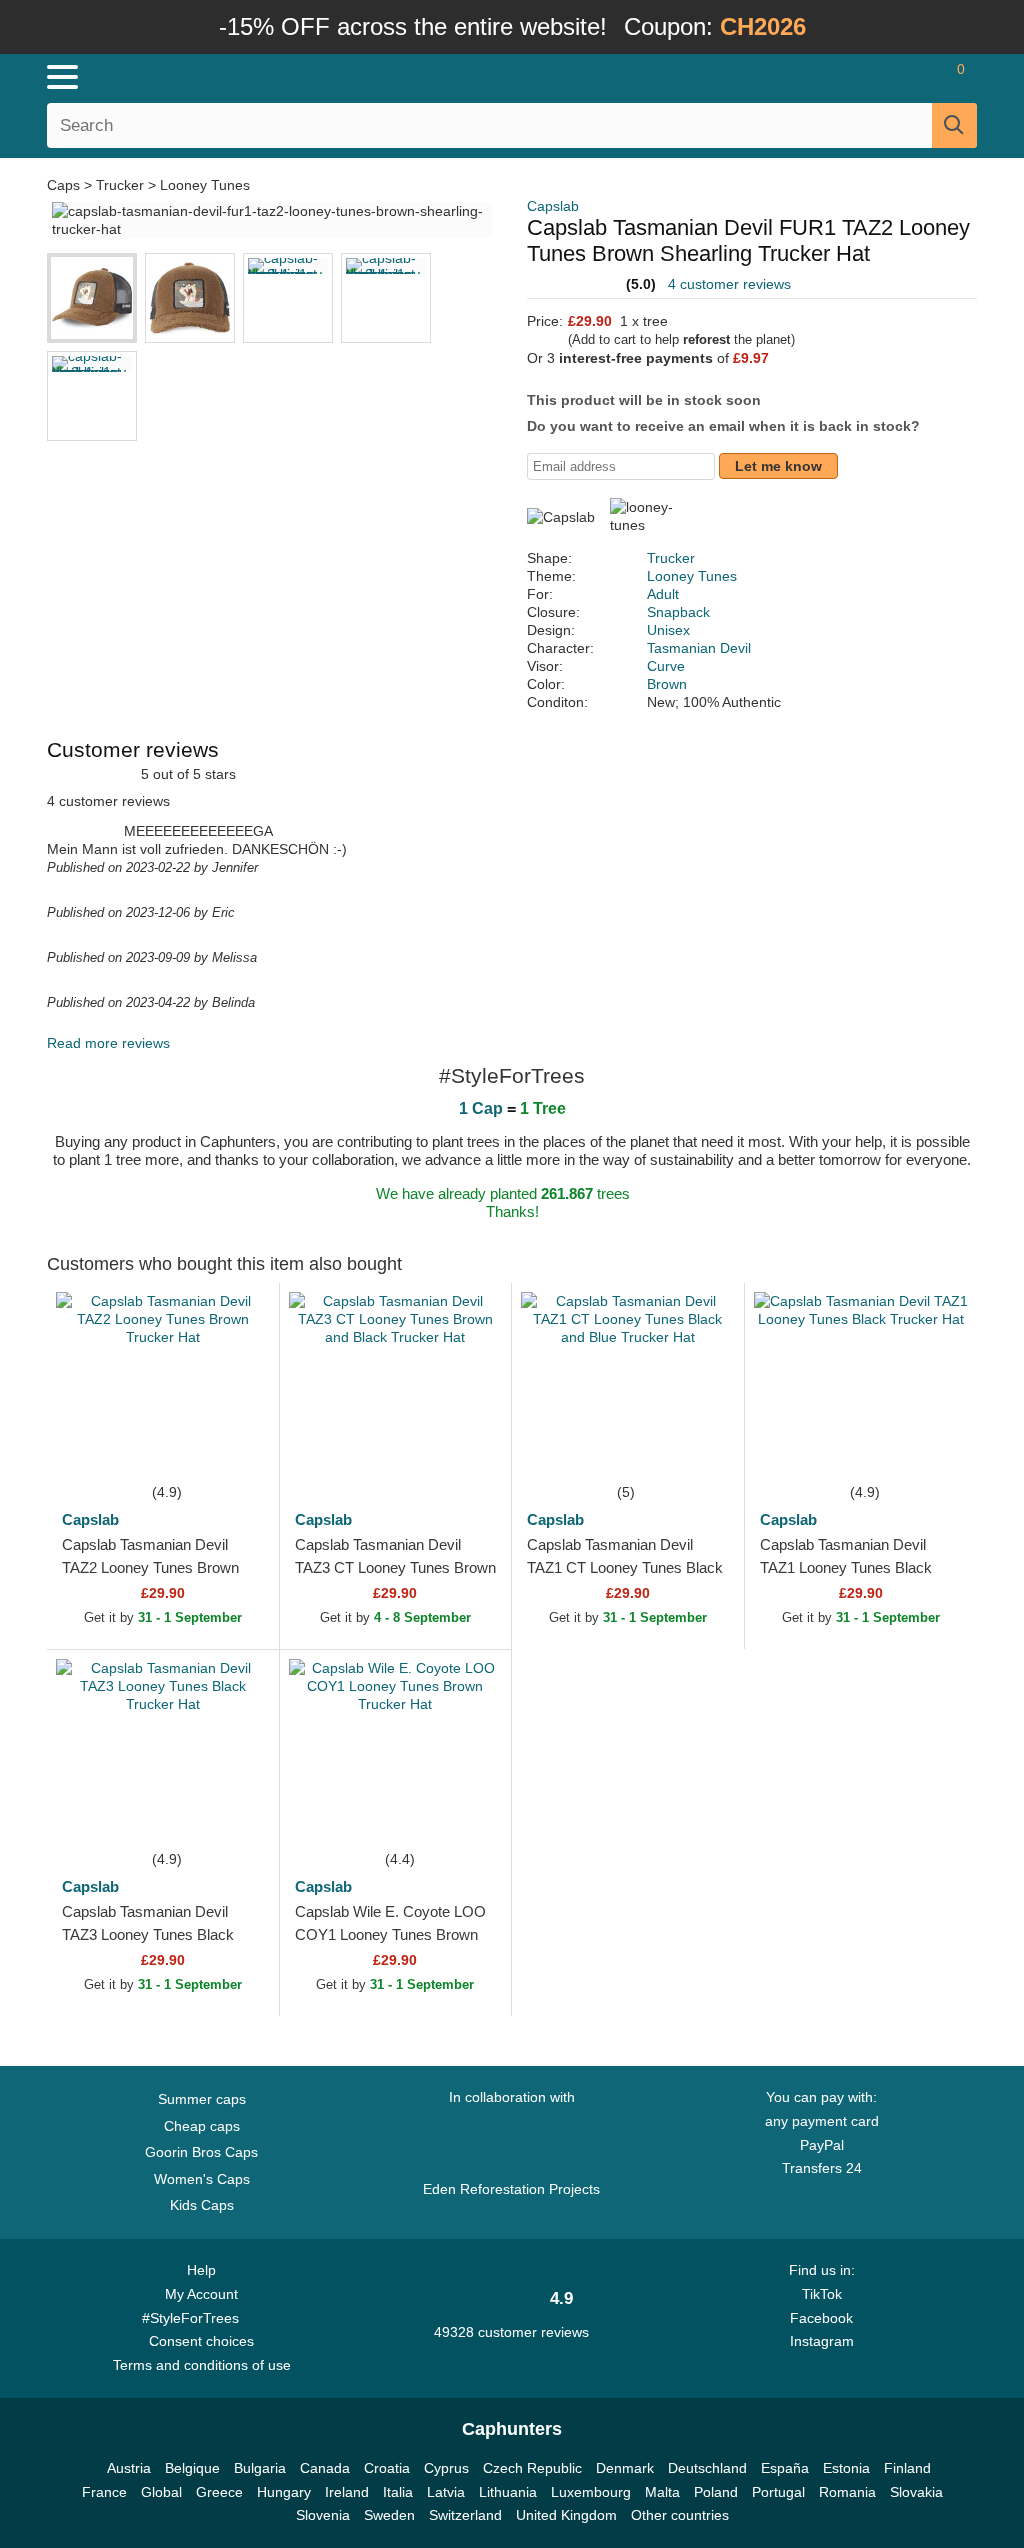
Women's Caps (202, 2179)
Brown (667, 684)
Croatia (387, 2468)
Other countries (680, 2515)
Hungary (284, 2492)
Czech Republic (532, 2468)
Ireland (347, 2492)
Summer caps (202, 2099)
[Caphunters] (312, 76)
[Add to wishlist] (234, 1450)
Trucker (120, 185)
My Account (201, 2294)
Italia (398, 2492)
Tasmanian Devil (699, 648)
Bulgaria (260, 2468)
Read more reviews (108, 1043)
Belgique (192, 2468)
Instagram (822, 2341)
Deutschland (707, 2468)
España (785, 2468)
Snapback (678, 612)
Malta (662, 2492)
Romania (847, 2492)
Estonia (846, 2468)
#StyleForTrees (194, 2318)
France (104, 2492)
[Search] (954, 125)
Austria (129, 2468)
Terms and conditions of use (202, 2365)
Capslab (553, 206)
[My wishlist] (899, 77)
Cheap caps (202, 2126)
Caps (65, 185)
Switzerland (465, 2515)
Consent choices (201, 2341)
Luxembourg (591, 2492)
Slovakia (916, 2492)
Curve (666, 666)
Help (201, 2270)
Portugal (778, 2492)
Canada (325, 2468)
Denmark (625, 2468)
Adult (663, 594)
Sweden (389, 2515)
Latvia (446, 2492)
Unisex (668, 630)
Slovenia (323, 2515)
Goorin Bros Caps (201, 2152)
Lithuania (508, 2492)
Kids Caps (202, 2205)
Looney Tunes (205, 185)
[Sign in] (844, 77)
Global (161, 2492)
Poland (716, 2492)
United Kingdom (566, 2515)
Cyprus (446, 2468)
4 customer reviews (729, 284)
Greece (219, 2492)
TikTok (822, 2294)
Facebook (821, 2318)
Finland (907, 2468)
